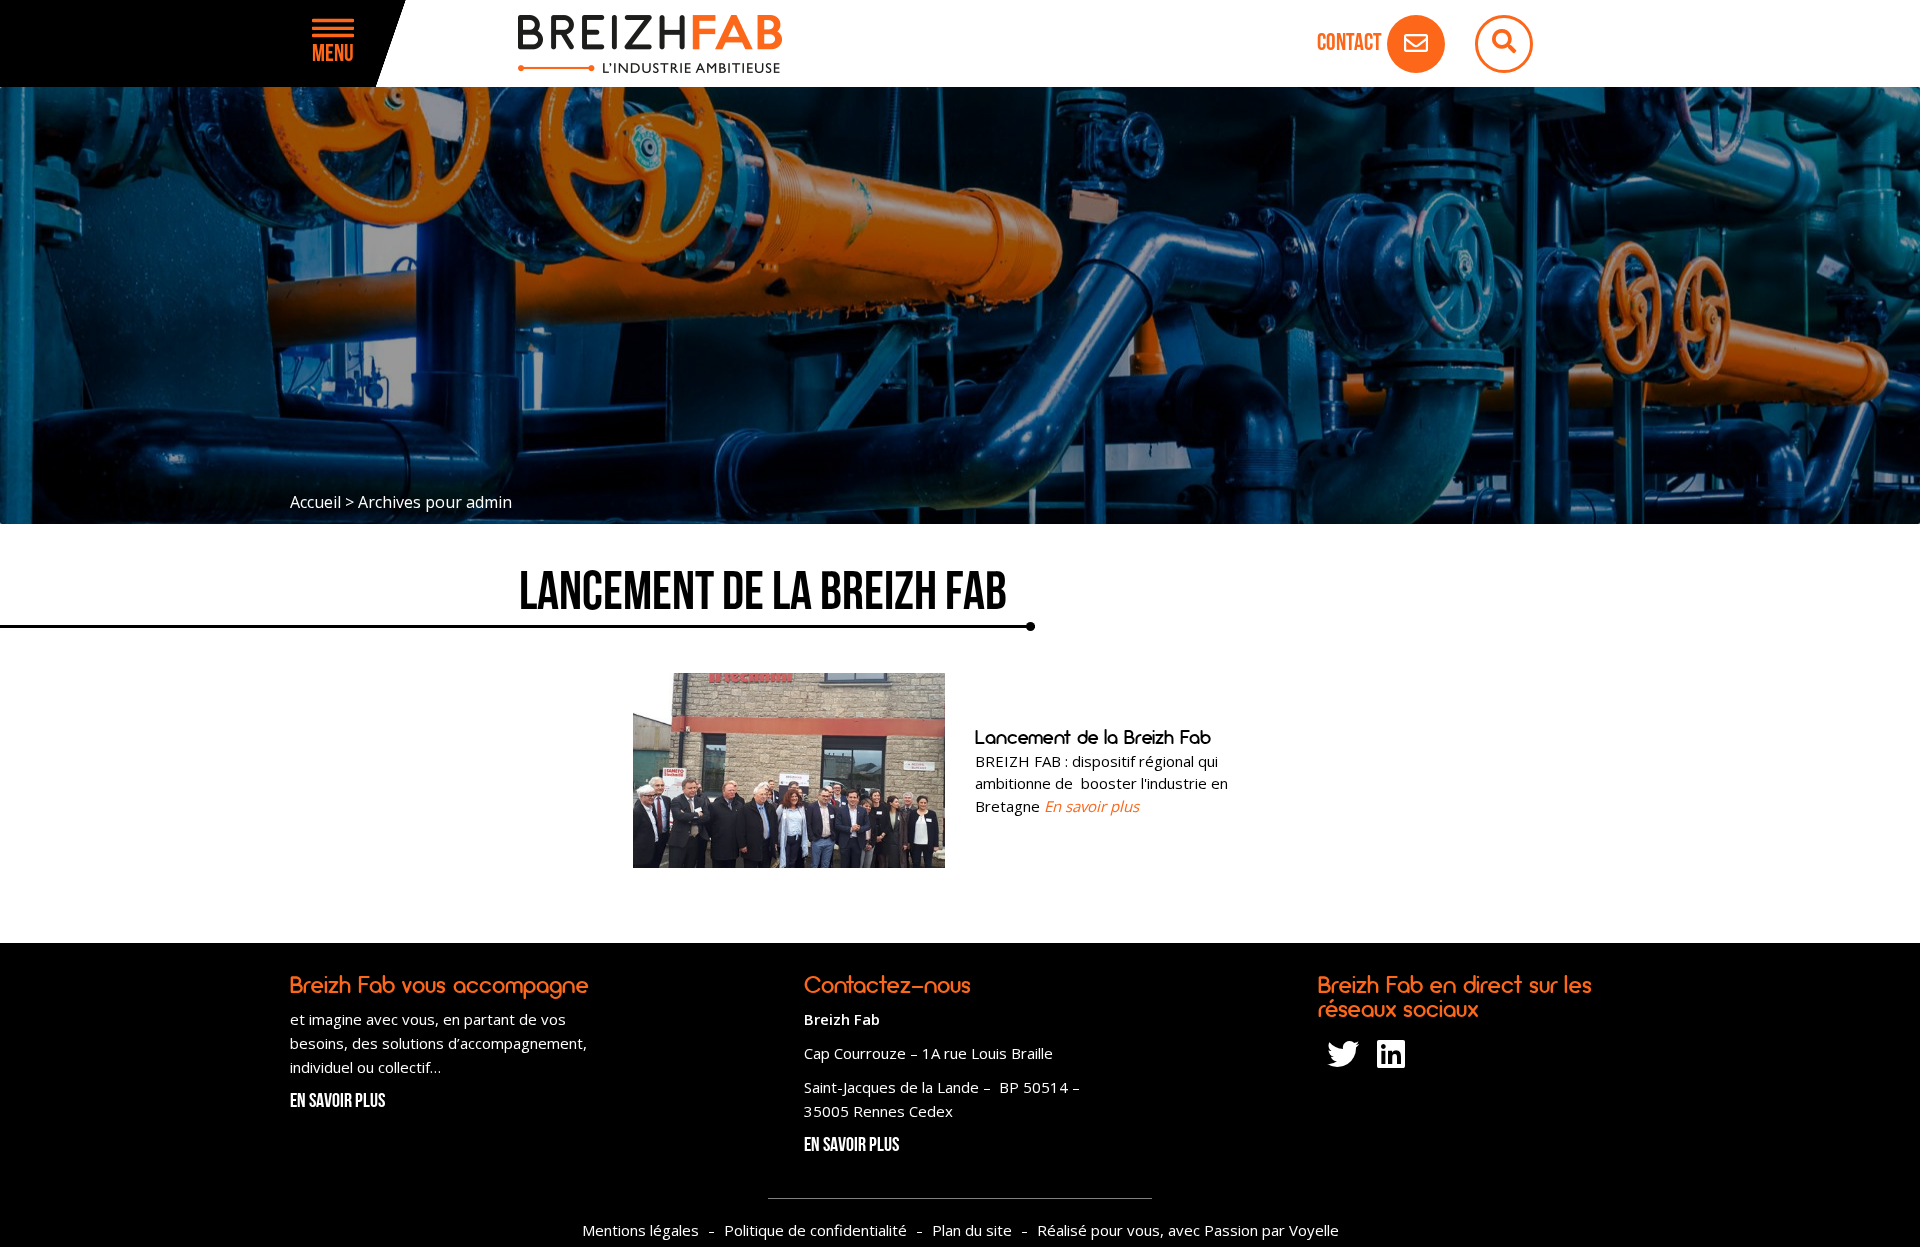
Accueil (315, 502)
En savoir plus (337, 1102)
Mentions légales (640, 1230)
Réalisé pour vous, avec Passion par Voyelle (1188, 1230)
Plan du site (972, 1230)
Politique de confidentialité (815, 1230)
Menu (333, 55)
